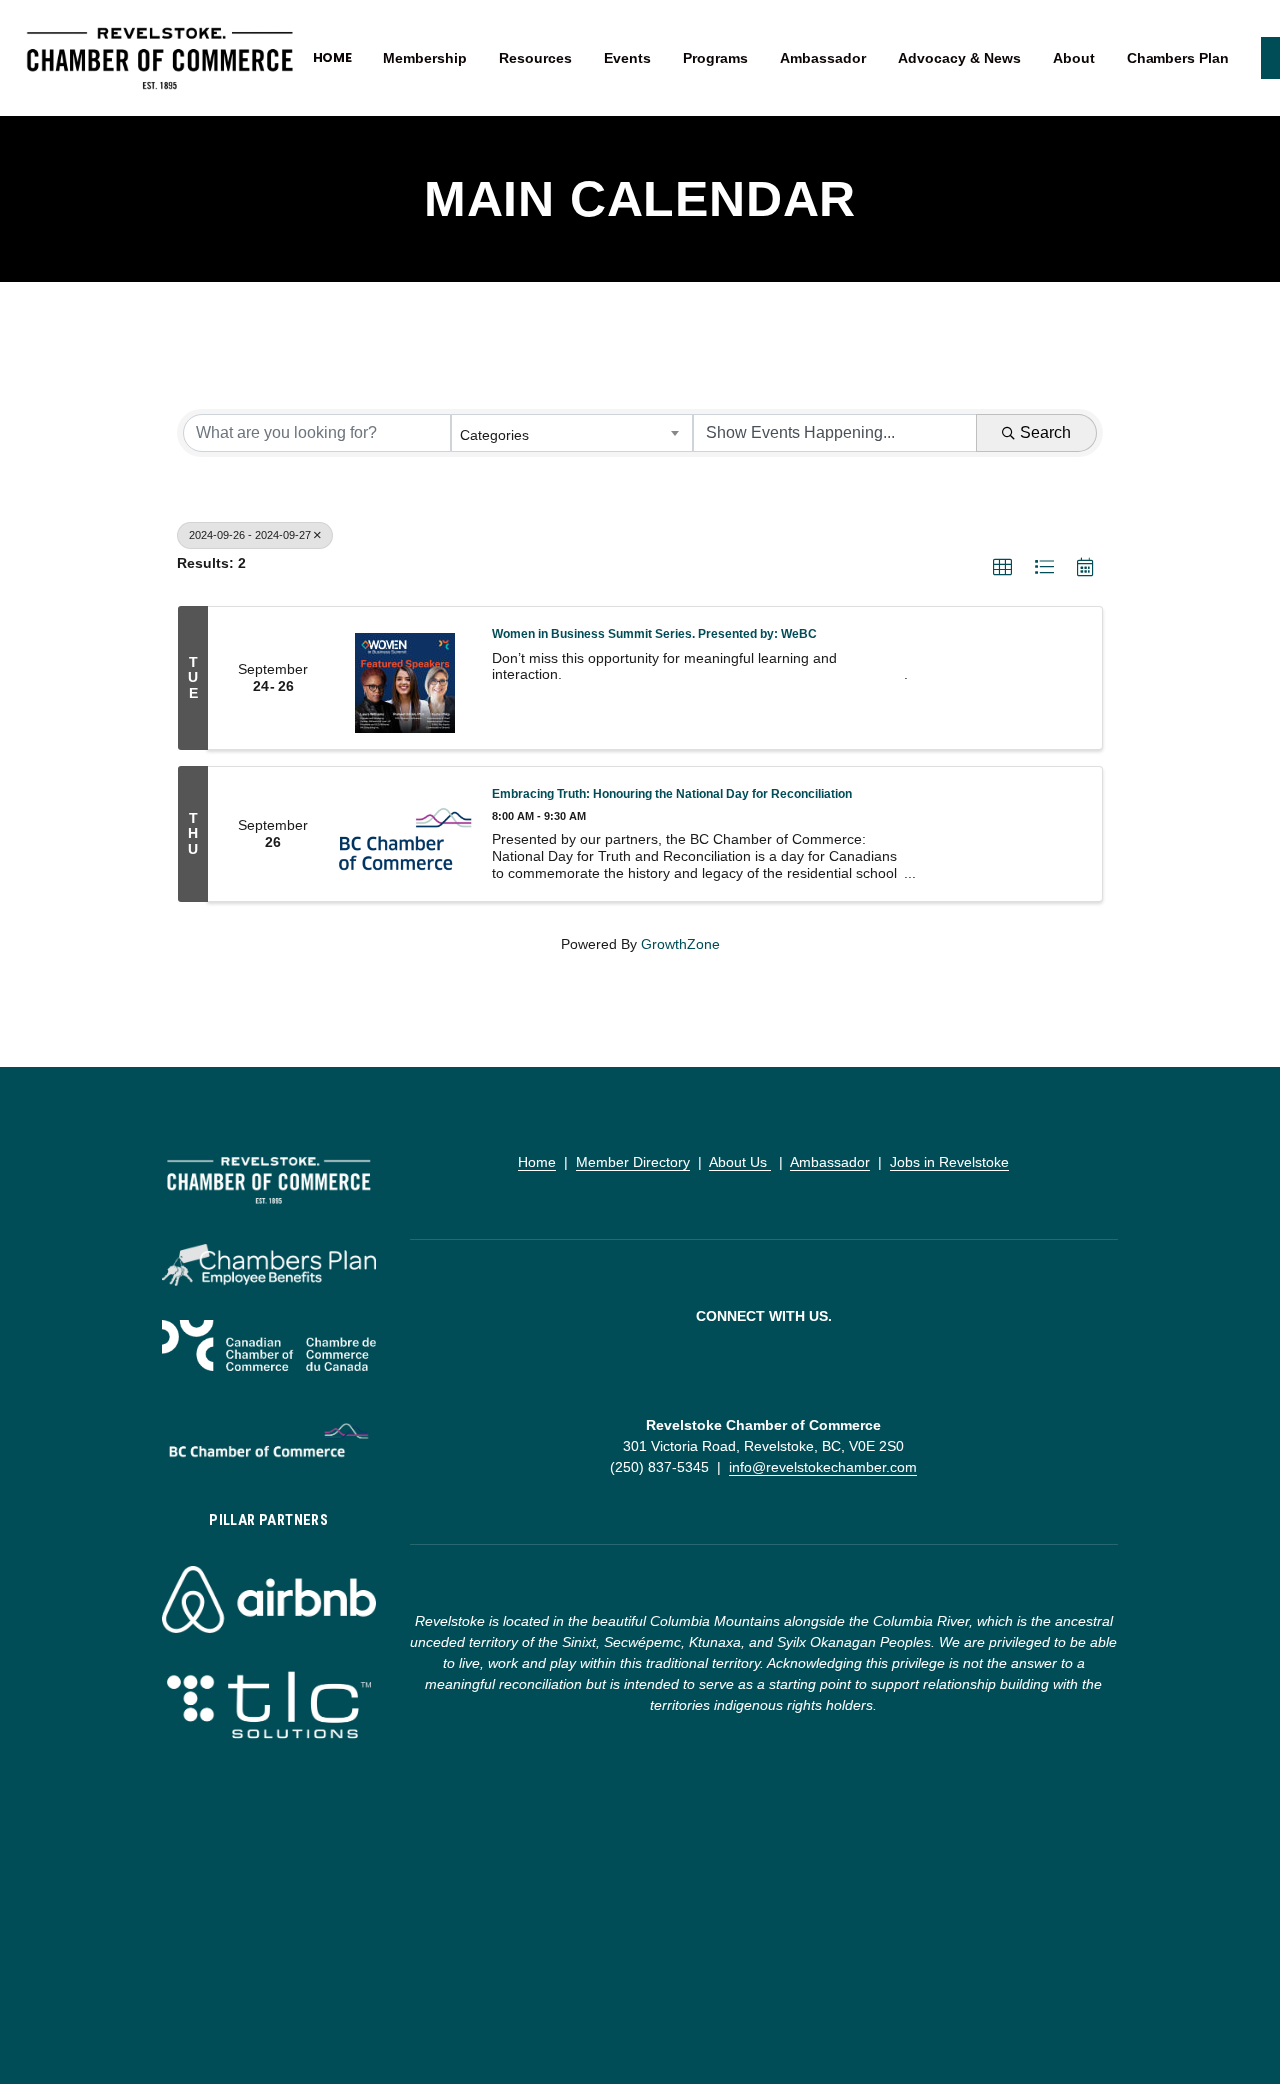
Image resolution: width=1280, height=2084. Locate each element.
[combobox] (572, 433)
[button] (1002, 567)
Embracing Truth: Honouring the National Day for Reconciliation (672, 793)
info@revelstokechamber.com (823, 1467)
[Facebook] (732, 1371)
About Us (740, 1162)
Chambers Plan (1178, 58)
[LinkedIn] (796, 1371)
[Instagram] (764, 1371)
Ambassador (830, 1162)
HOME (333, 57)
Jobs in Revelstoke (949, 1162)
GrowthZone (680, 944)
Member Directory (633, 1162)
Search (1045, 432)
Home (537, 1162)
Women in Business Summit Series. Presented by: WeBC (654, 633)
